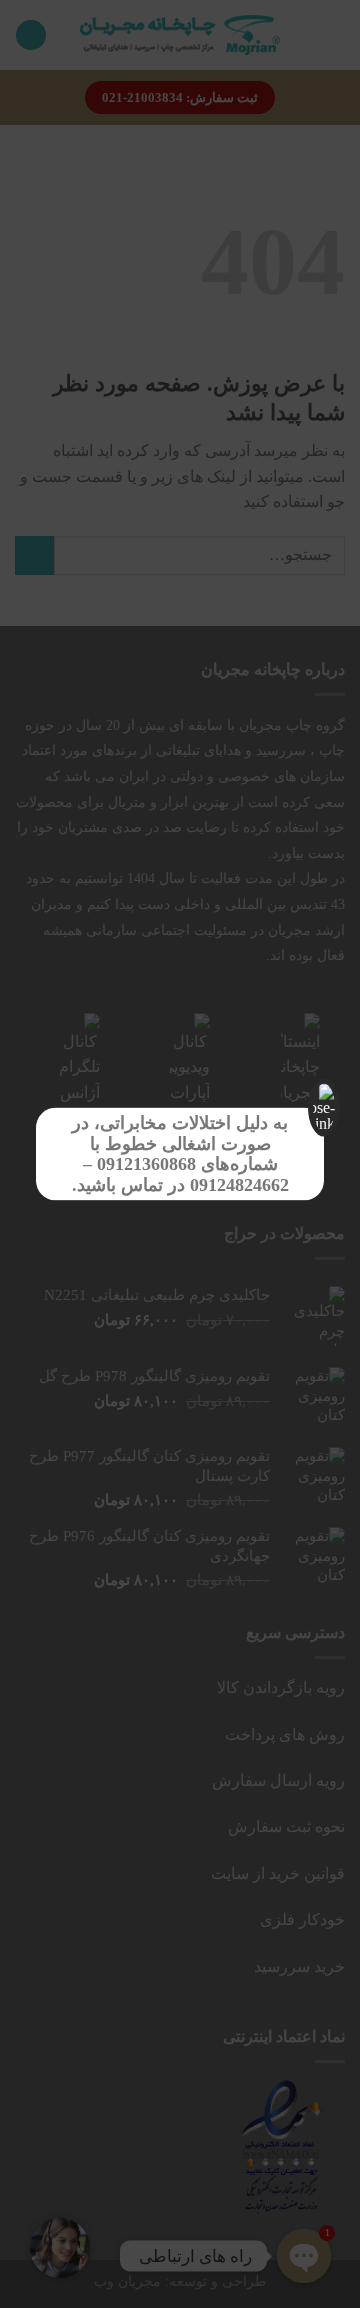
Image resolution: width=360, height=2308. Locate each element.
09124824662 (239, 1185)
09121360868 (146, 1164)
